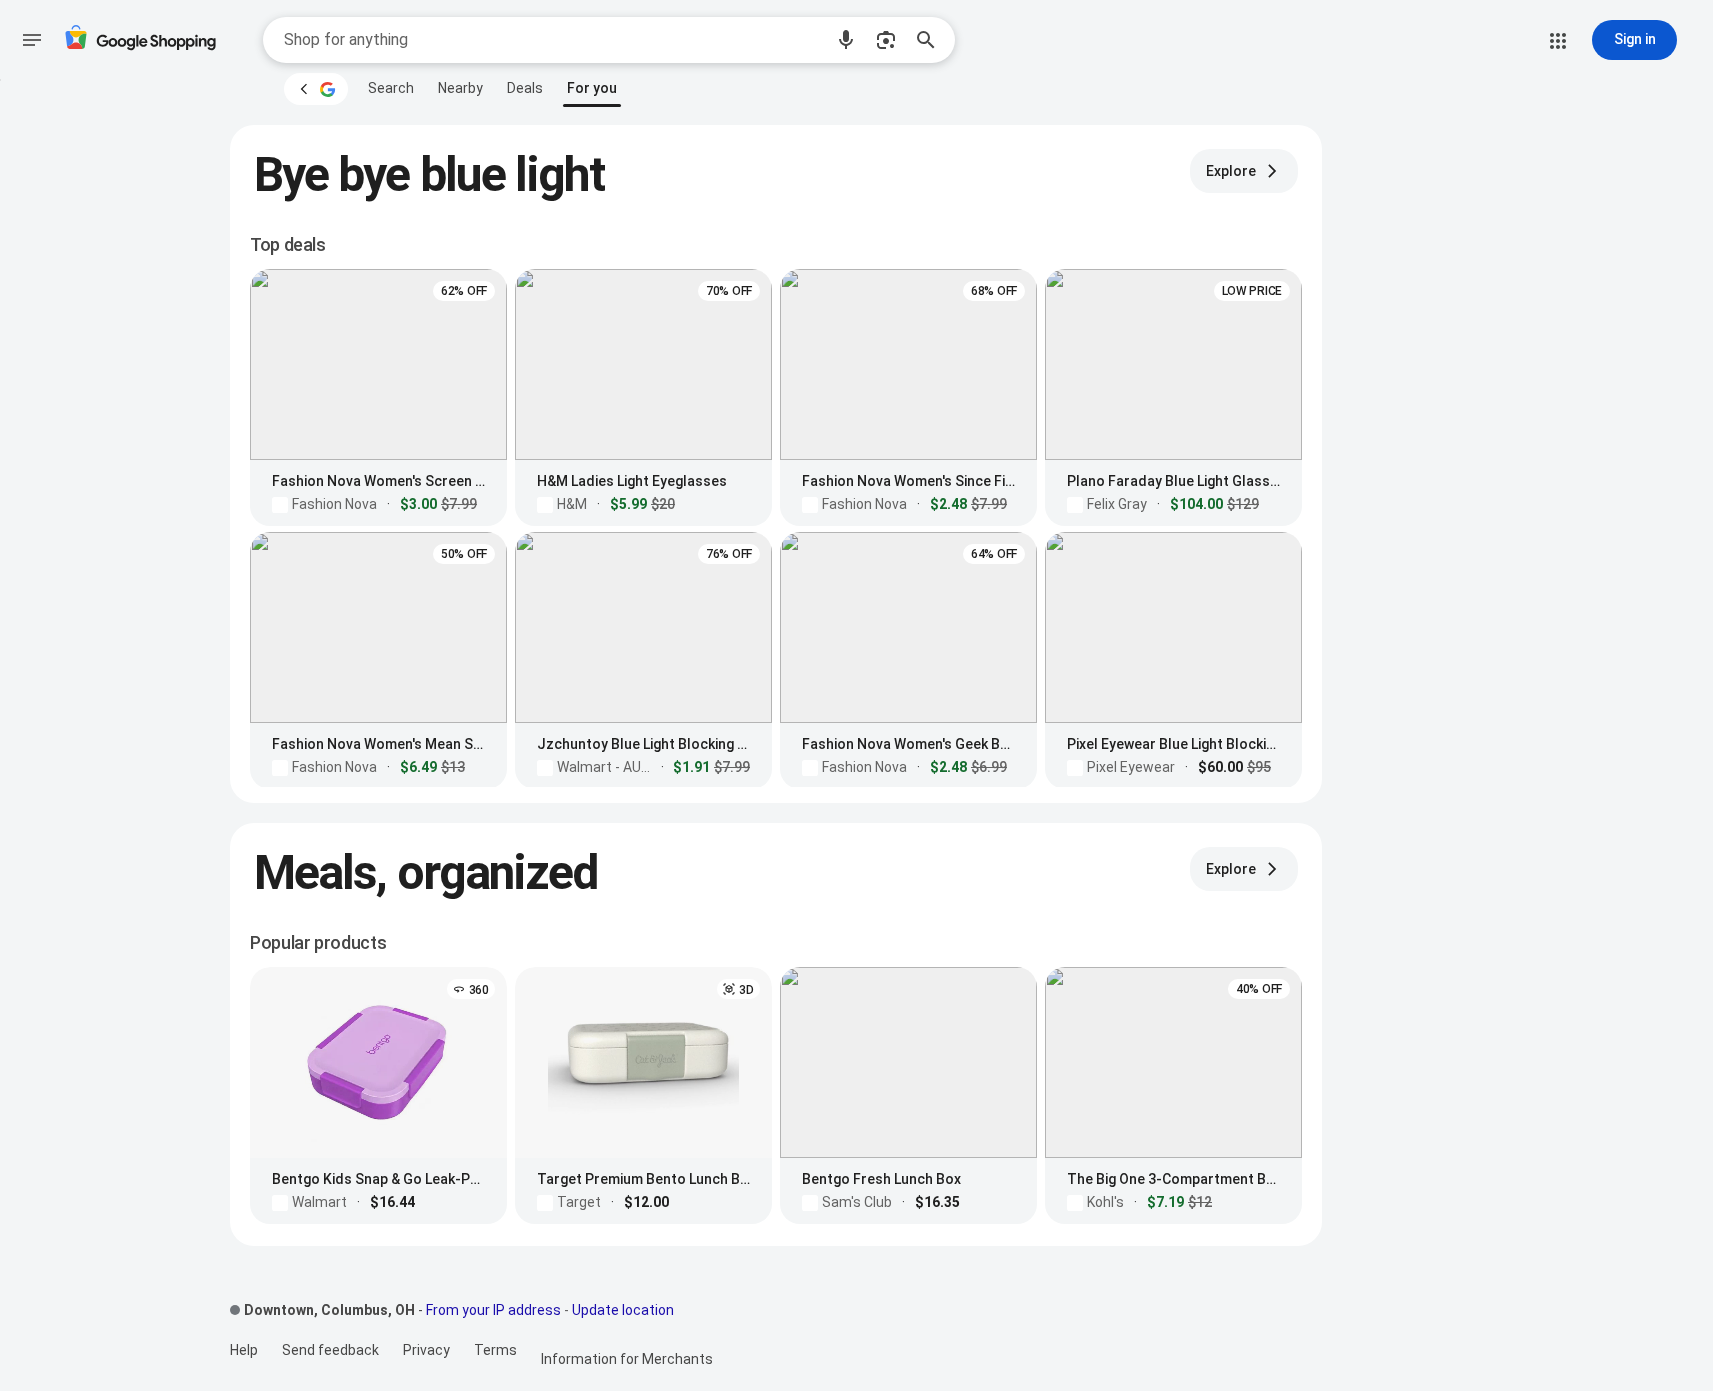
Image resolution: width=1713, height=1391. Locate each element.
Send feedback (330, 1350)
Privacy (426, 1350)
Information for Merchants (627, 1359)
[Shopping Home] (140, 40)
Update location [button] (623, 1310)
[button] (846, 40)
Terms (495, 1350)
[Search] (932, 40)
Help (244, 1350)
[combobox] (553, 40)
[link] (391, 88)
